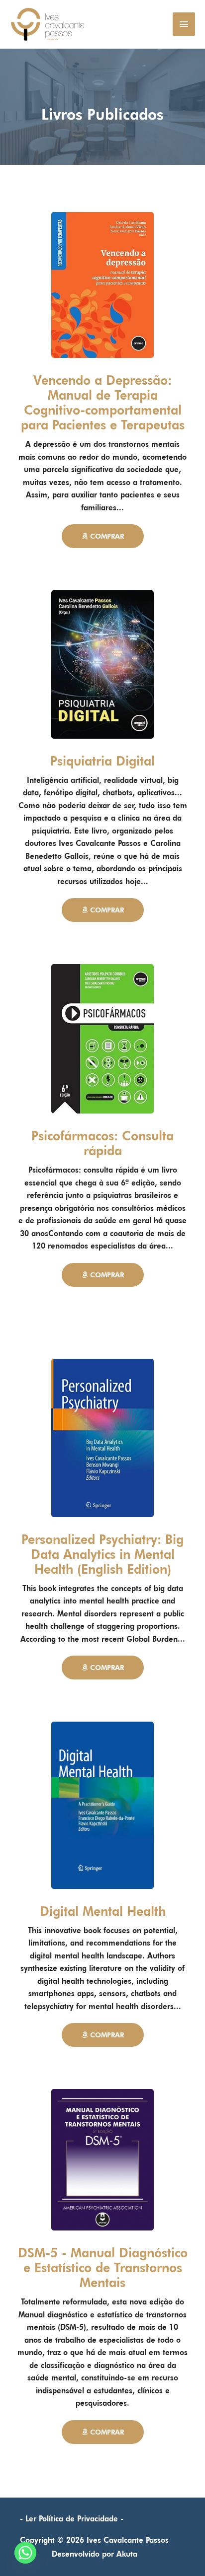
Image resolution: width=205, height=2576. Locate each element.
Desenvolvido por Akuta (95, 2554)
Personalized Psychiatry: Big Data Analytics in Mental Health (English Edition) (102, 1554)
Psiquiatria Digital (102, 761)
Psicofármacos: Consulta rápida (102, 1143)
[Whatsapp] (25, 2553)
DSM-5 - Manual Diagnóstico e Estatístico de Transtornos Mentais (103, 2268)
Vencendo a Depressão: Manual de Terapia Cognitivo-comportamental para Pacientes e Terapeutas (103, 403)
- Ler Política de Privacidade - (72, 2519)
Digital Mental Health (103, 1911)
